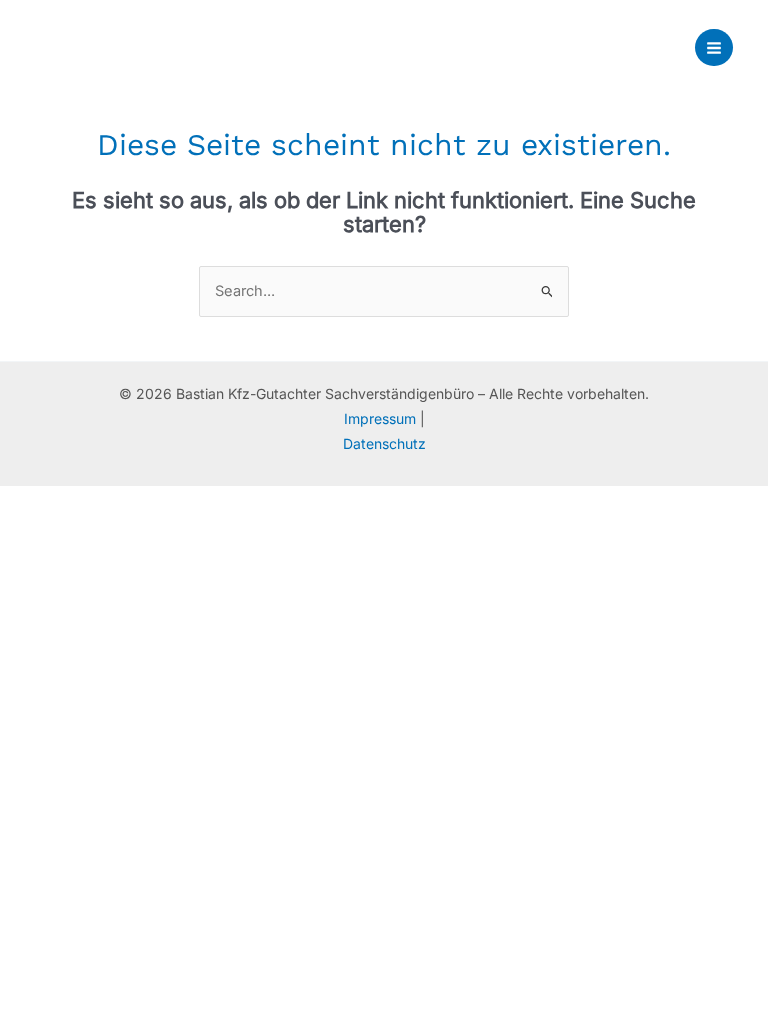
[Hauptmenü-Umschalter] (714, 48)
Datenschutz (384, 443)
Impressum (382, 418)
